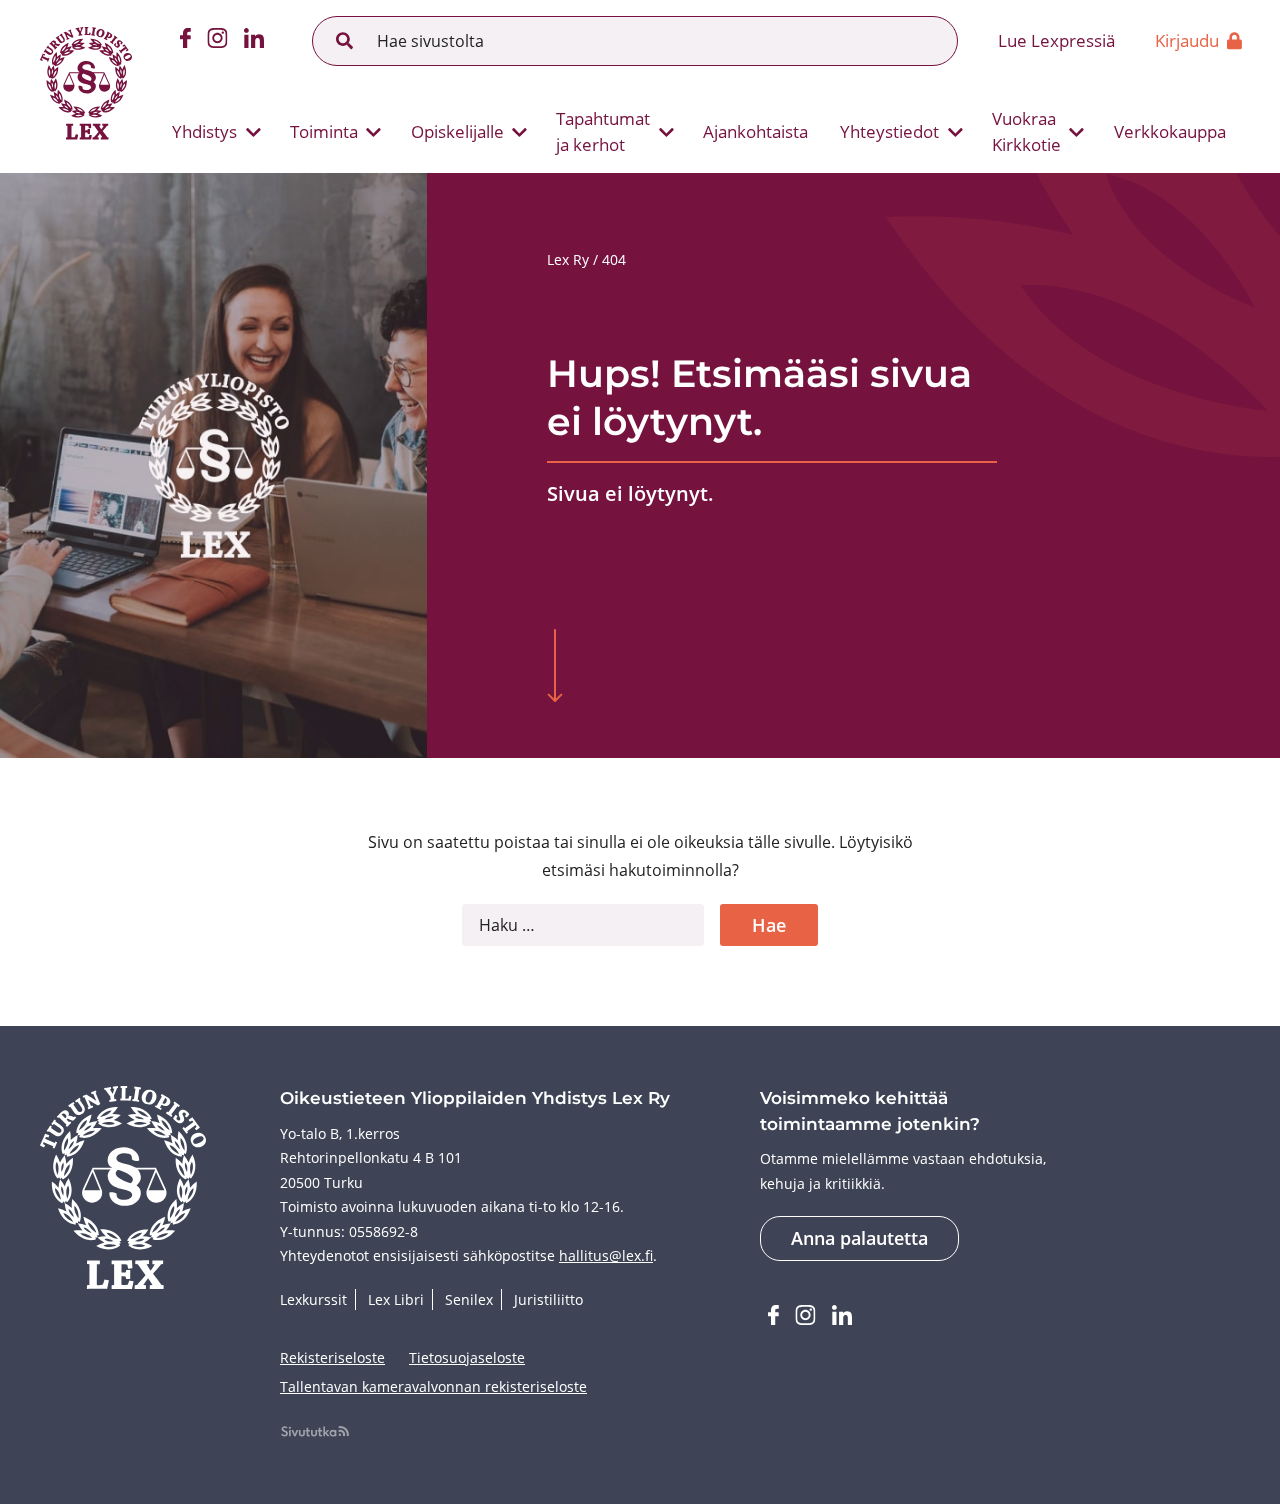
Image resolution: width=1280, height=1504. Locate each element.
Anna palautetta (859, 1238)
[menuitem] (208, 132)
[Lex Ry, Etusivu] (86, 86)
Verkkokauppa (1170, 131)
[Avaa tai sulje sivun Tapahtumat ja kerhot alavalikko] (666, 132)
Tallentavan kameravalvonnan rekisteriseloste (433, 1386)
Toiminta (324, 131)
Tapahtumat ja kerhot (603, 131)
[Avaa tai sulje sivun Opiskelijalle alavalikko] (520, 132)
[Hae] (345, 41)
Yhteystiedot (889, 131)
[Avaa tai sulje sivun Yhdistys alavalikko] (253, 132)
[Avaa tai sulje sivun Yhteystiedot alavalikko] (955, 132)
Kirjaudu (1187, 40)
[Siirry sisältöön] (555, 668)
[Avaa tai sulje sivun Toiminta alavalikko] (374, 132)
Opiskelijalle (457, 131)
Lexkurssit (313, 1299)
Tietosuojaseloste (467, 1357)
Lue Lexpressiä (1056, 40)
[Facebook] (185, 41)
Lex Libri (396, 1299)
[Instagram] (217, 41)
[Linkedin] (254, 41)
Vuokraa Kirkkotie (1026, 131)
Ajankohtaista (755, 131)
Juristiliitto (548, 1299)
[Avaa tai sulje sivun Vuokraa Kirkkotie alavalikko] (1077, 132)
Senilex (469, 1299)
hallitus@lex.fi (606, 1255)
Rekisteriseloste (332, 1357)
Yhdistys (204, 131)
